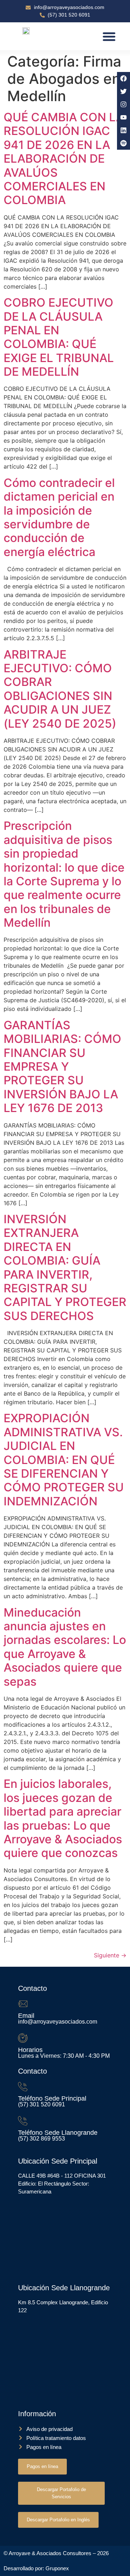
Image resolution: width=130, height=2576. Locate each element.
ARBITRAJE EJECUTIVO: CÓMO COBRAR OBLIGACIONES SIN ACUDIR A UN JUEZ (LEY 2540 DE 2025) (60, 689)
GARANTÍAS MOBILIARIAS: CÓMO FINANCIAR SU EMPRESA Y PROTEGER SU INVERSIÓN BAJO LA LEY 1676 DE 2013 (62, 1066)
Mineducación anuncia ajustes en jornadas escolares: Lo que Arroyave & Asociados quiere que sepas (65, 1647)
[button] (109, 36)
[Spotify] (123, 143)
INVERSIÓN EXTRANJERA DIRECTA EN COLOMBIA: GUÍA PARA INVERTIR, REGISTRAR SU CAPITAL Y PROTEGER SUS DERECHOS (65, 1267)
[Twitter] (123, 91)
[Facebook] (123, 78)
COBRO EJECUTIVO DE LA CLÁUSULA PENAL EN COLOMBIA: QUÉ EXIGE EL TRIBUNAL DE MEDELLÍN (59, 337)
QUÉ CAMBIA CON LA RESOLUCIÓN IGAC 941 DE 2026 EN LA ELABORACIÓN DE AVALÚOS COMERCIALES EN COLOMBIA (64, 159)
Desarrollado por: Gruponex (36, 2568)
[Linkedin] (123, 130)
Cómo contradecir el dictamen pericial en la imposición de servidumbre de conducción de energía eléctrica (59, 517)
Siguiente (110, 1955)
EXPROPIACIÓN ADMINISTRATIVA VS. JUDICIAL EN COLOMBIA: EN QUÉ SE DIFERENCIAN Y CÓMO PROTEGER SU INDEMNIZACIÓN (64, 1459)
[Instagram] (123, 104)
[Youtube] (123, 117)
